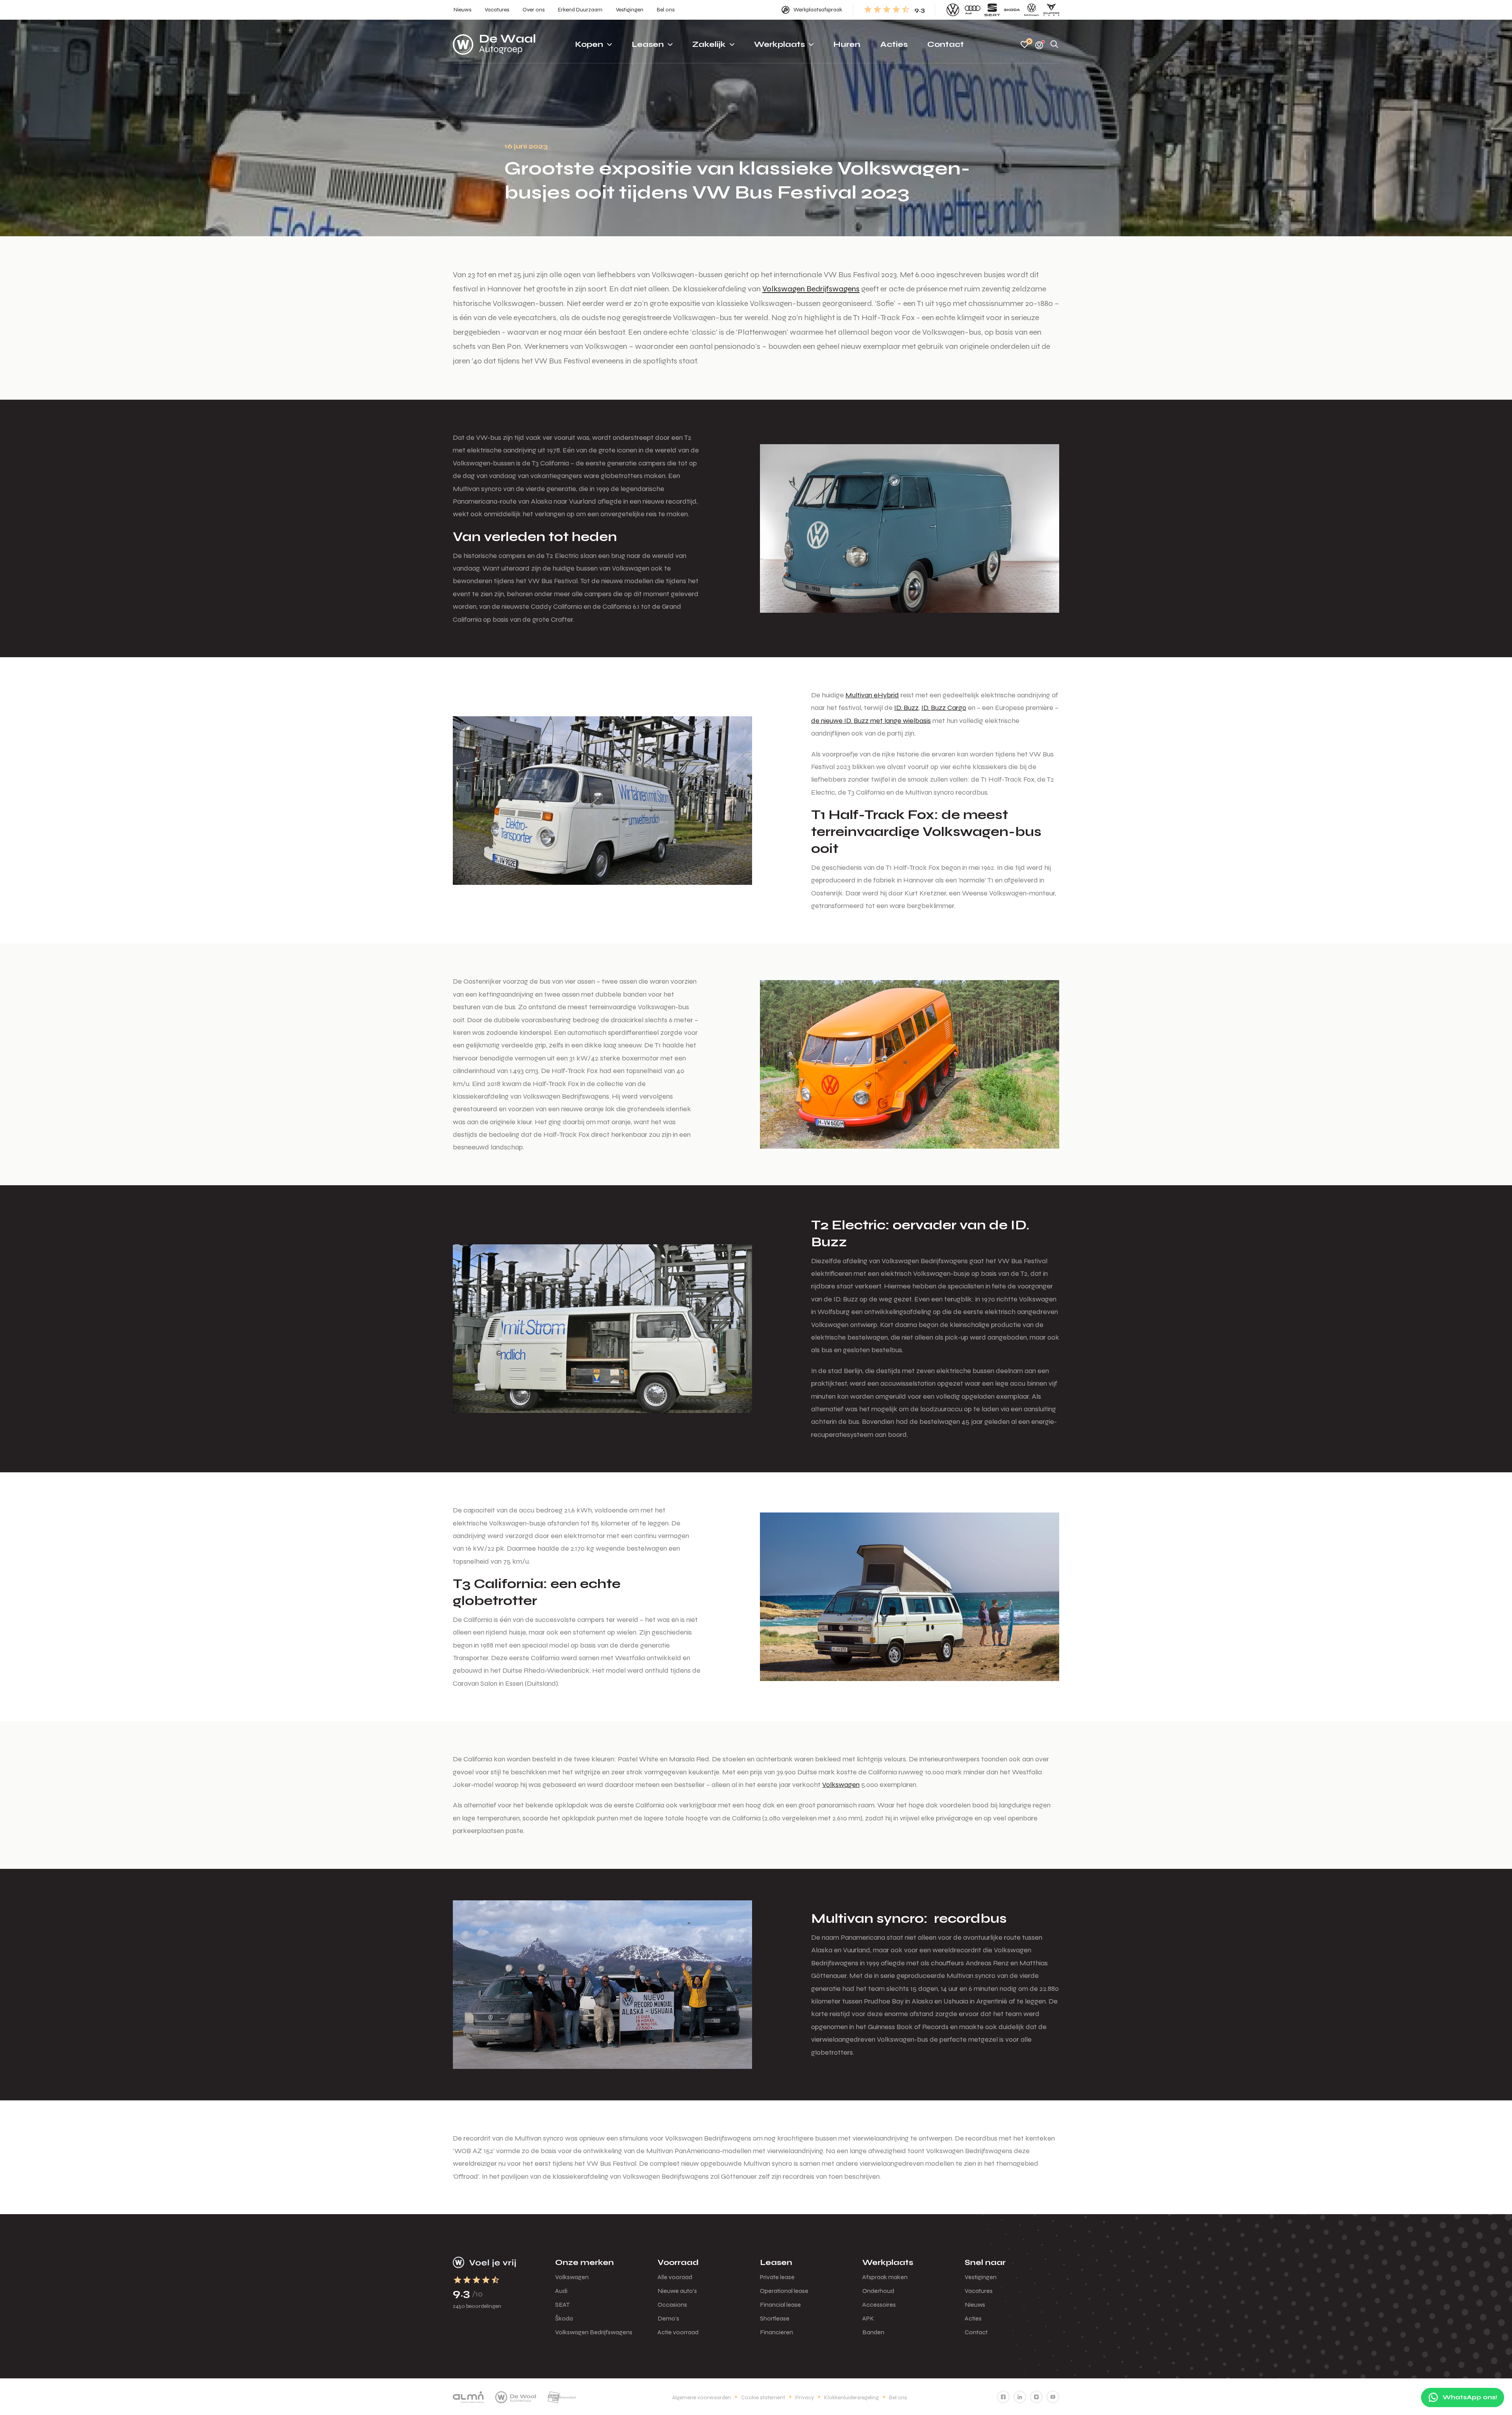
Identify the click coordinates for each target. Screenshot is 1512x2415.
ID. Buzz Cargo (944, 708)
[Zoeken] (1054, 45)
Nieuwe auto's (677, 2291)
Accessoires (879, 2305)
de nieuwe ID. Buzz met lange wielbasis (871, 721)
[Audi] (973, 10)
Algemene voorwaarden (701, 2397)
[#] (1003, 2397)
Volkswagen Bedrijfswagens (811, 289)
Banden (873, 2332)
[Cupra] (1051, 10)
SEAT (562, 2305)
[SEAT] (992, 10)
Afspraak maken (885, 2277)
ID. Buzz (906, 708)
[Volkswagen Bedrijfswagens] (1032, 10)
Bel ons (898, 2397)
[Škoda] (1012, 10)
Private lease (777, 2277)
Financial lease (780, 2305)
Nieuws (975, 2305)
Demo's (668, 2318)
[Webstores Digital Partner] (494, 44)
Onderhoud (878, 2291)
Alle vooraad (675, 2277)
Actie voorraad (678, 2332)
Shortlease (775, 2318)
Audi (561, 2291)
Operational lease (784, 2291)
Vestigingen (981, 2277)
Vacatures (979, 2291)
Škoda (564, 2318)
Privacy (805, 2397)
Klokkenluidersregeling (851, 2397)
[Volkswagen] (953, 10)
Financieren (776, 2332)
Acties (973, 2318)
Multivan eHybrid (872, 695)
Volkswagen (841, 1785)
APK (868, 2318)
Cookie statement (763, 2397)
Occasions (672, 2305)
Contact (976, 2332)
